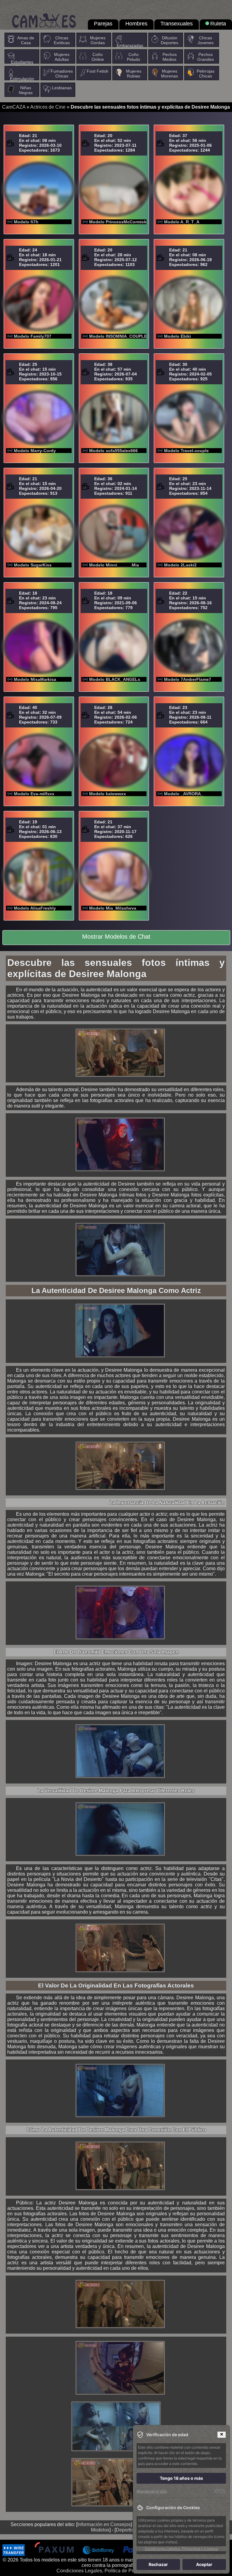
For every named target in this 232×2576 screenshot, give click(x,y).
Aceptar (204, 2564)
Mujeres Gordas (98, 40)
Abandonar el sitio (152, 2491)
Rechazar (158, 2564)
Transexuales (177, 24)
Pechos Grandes (206, 57)
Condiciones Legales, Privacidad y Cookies (181, 2549)
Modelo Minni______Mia (114, 565)
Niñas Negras (26, 90)
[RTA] (220, 2491)
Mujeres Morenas (169, 74)
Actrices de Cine (48, 107)
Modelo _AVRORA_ (184, 794)
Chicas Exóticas (62, 40)
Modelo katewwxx (108, 794)
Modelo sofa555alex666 (113, 451)
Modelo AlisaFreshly (35, 908)
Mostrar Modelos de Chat (116, 937)
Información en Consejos (104, 2524)
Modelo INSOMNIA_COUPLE (118, 336)
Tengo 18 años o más (181, 2478)
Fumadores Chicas (62, 74)
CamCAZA (14, 107)
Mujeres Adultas (62, 57)
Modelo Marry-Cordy (35, 451)
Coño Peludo (134, 57)
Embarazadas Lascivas (130, 48)
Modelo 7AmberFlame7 (188, 679)
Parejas (103, 24)
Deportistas (128, 2530)
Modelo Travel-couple (186, 451)
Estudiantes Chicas (22, 64)
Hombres (136, 24)
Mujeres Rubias (134, 74)
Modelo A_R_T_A (182, 222)
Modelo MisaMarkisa (35, 679)
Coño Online (98, 57)
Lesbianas (62, 88)
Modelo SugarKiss (33, 565)
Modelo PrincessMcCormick (118, 222)
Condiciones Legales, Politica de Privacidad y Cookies (115, 2571)
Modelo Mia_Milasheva (113, 908)
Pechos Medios (170, 57)
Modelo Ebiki (177, 336)
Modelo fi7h (26, 222)
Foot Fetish (98, 71)
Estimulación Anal (22, 81)
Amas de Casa (26, 40)
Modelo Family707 (33, 336)
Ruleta (218, 24)
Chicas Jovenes (206, 40)
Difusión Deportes (169, 40)
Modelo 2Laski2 (180, 565)
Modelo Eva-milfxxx (34, 794)
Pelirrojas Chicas (206, 74)
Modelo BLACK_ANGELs (115, 679)
